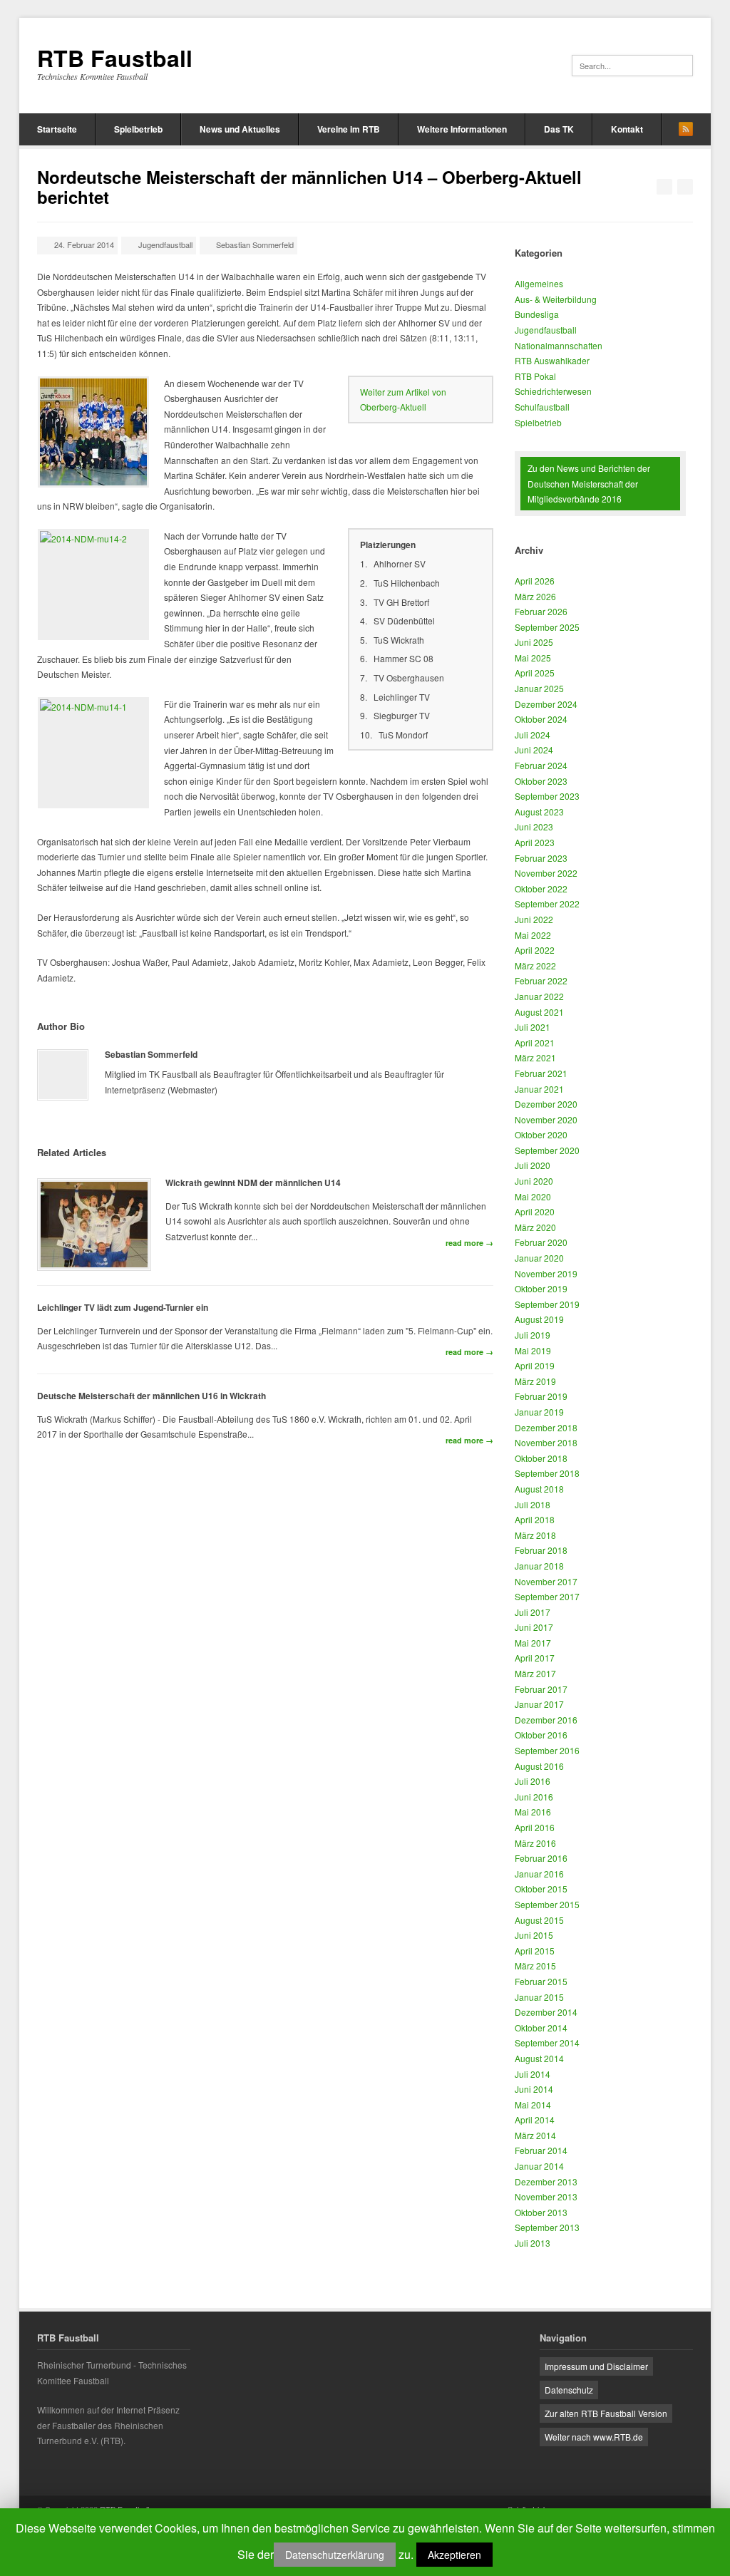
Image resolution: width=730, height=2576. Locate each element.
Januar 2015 (539, 1997)
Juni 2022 (534, 919)
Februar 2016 (541, 1858)
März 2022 (535, 965)
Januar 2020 (539, 1258)
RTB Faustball (115, 58)
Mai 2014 (533, 2104)
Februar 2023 (541, 858)
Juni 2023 (534, 826)
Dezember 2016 (546, 1720)
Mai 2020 (533, 1196)
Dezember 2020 (546, 1104)
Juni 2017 (534, 1627)
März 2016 (535, 1843)
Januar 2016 (539, 1874)
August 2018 (539, 1489)
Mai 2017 (533, 1643)
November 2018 (546, 1442)
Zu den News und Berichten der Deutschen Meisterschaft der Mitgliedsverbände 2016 (589, 483)
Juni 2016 (534, 1797)
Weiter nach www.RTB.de (594, 2437)
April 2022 (535, 950)
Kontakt (627, 129)
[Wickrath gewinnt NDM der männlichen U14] (94, 1225)
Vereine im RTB (349, 129)
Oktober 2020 (541, 1134)
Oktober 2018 (541, 1458)
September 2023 (547, 796)
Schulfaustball (542, 407)
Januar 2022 (539, 996)
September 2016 (547, 1750)
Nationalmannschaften (559, 345)
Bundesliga (537, 314)
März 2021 (535, 1057)
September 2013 (547, 2227)
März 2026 (535, 596)
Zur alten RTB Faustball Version (606, 2413)
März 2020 (535, 1227)
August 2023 (539, 812)
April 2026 (535, 581)
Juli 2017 (533, 1612)
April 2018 (535, 1519)
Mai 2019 (533, 1350)
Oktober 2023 (541, 781)
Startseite (57, 129)
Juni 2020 (534, 1181)
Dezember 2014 (546, 2012)
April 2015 (535, 1951)
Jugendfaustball (165, 244)
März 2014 (535, 2135)
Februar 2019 (541, 1396)
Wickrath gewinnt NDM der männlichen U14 (253, 1183)
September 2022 (547, 903)
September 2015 (547, 1904)
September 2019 (547, 1304)
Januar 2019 (539, 1412)
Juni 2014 (534, 2089)
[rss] (686, 129)
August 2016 (539, 1766)
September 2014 (547, 2042)
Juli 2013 (533, 2243)
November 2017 (546, 1581)
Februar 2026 (541, 611)
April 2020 (535, 1211)
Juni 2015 (534, 1935)
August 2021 (539, 1012)
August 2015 (539, 1920)
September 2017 (547, 1596)
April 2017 (535, 1658)
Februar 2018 (541, 1550)
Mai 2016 (533, 1812)
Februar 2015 (541, 1981)
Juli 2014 (533, 2074)
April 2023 (535, 842)
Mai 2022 (533, 935)
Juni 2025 (534, 642)
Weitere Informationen (462, 129)
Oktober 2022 (541, 888)
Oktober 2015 (541, 1889)
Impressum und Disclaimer (596, 2366)
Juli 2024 (533, 735)
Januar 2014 (539, 2166)
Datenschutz (569, 2390)
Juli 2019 (533, 1335)
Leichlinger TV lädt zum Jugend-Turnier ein (123, 1307)
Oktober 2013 (541, 2212)
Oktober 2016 (541, 1735)
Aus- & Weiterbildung (556, 299)
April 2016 (535, 1827)
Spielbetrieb (138, 129)
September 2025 (547, 627)
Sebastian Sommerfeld (255, 244)
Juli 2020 (533, 1165)
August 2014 (539, 2058)
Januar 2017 (539, 1704)
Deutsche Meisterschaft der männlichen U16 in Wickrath (151, 1396)
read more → (469, 1243)
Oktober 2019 (541, 1288)
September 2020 (547, 1150)
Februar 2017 (541, 1689)
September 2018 (547, 1473)
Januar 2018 (539, 1566)
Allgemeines (539, 283)
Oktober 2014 (541, 2028)
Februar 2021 (541, 1073)
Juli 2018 (533, 1504)
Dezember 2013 (546, 2181)
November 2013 (546, 2196)
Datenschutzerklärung (335, 2555)
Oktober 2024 (541, 719)
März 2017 (535, 1673)
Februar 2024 (541, 765)
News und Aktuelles (240, 129)
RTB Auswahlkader (552, 360)
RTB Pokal (535, 376)
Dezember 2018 (546, 1427)
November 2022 (546, 873)
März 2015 (535, 1966)
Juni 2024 (534, 749)
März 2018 (535, 1535)
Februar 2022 (541, 980)
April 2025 (535, 673)
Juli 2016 (533, 1781)
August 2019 (539, 1319)
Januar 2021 (539, 1089)
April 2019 (535, 1365)
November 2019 (546, 1273)
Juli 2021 (533, 1027)
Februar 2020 (541, 1242)
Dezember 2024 (546, 704)
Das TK (559, 129)
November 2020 (546, 1119)
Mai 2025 (533, 658)
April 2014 (535, 2119)
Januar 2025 (539, 688)
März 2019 (535, 1381)
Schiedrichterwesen (553, 391)
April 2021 (535, 1042)
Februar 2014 (541, 2150)
